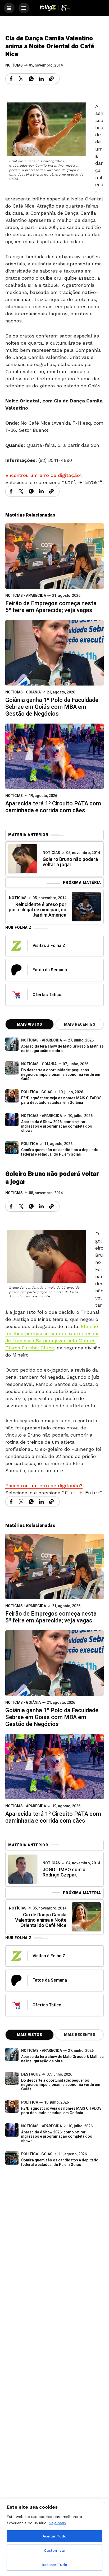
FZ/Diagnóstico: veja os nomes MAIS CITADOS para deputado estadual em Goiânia (61, 1100)
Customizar (55, 2550)
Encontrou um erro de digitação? (44, 475)
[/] (9, 8)
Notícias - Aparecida (26, 596)
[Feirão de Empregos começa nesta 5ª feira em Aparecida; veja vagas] (54, 556)
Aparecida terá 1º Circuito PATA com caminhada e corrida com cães (53, 807)
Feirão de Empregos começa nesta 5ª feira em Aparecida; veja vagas (51, 607)
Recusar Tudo (54, 2565)
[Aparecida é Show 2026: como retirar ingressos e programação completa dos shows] (12, 2130)
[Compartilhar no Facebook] (11, 79)
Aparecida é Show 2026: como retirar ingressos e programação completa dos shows (57, 1126)
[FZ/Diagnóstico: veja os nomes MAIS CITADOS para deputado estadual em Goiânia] (12, 2106)
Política (30, 1144)
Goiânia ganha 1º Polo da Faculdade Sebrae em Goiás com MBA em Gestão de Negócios (52, 707)
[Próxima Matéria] (86, 907)
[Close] (103, 2503)
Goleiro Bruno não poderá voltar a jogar (70, 862)
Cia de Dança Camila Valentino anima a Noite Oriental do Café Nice (41, 1920)
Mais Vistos (29, 1024)
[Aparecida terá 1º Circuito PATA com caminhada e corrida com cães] (54, 756)
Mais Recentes (80, 1024)
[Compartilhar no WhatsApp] (31, 79)
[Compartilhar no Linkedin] (41, 79)
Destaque (31, 2074)
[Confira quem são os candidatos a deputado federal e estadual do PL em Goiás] (12, 1148)
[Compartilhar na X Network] (21, 79)
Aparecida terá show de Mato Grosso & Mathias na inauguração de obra (62, 1049)
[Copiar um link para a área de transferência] (51, 79)
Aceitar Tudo (54, 2536)
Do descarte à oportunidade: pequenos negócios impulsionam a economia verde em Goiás (61, 1075)
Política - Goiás (37, 1092)
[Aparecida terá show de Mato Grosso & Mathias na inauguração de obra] (12, 1044)
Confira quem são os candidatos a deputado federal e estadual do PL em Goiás (60, 1152)
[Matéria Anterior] (23, 859)
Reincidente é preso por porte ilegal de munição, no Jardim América (38, 910)
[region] (54, 2537)
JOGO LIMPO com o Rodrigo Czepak (64, 1872)
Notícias (14, 65)
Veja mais (58, 2523)
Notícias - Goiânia (23, 692)
